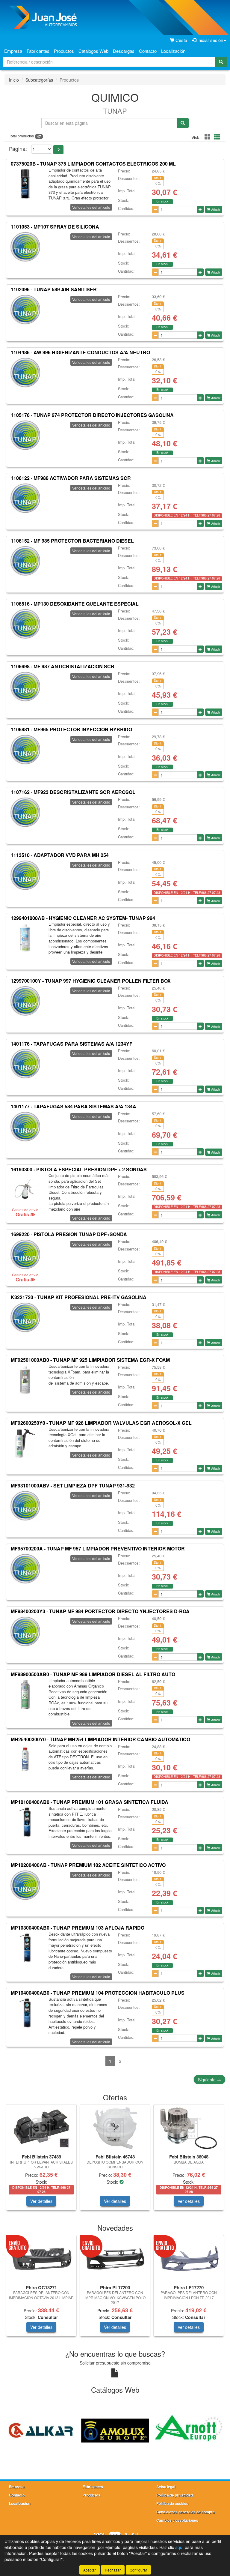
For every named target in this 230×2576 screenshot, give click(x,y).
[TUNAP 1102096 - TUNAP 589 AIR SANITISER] (25, 310)
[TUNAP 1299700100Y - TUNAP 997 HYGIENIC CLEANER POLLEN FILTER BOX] (25, 1001)
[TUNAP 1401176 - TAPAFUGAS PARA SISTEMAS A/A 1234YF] (25, 1064)
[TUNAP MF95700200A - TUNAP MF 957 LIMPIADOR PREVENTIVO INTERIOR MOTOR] (25, 1569)
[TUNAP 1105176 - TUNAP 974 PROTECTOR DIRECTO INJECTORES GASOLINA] (25, 435)
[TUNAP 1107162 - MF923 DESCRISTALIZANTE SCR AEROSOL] (25, 812)
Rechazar (113, 2570)
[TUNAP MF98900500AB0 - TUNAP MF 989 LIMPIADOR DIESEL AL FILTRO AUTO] (25, 1694)
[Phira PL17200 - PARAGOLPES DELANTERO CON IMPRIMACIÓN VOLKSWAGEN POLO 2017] (115, 2259)
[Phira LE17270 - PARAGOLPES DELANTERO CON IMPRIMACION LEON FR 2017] (189, 2259)
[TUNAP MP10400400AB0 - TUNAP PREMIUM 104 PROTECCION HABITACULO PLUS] (25, 2013)
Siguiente (209, 2080)
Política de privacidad (175, 2495)
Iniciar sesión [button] (210, 40)
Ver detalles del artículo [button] (91, 207)
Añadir (215, 209)
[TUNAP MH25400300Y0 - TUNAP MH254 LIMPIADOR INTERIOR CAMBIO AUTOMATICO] (25, 1760)
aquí (179, 2547)
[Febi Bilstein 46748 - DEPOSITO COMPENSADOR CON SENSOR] (115, 2128)
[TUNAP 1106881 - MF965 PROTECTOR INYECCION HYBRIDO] (25, 750)
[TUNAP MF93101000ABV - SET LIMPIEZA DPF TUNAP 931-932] (25, 1506)
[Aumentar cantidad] (200, 209)
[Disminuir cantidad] (155, 209)
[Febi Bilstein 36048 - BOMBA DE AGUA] (189, 2128)
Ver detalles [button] (41, 2201)
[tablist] (115, 2160)
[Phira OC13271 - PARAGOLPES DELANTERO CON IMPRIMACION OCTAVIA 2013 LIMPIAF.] (41, 2259)
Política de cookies (172, 2503)
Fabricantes (38, 51)
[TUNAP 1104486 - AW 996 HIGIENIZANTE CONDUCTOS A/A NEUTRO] (25, 373)
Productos (64, 51)
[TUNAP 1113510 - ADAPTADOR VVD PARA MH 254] (25, 875)
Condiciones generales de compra (186, 2512)
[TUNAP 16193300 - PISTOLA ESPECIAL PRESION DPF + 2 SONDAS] (25, 1189)
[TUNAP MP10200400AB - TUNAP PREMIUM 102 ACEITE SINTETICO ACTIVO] (25, 1885)
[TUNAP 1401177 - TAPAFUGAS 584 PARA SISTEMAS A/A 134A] (25, 1127)
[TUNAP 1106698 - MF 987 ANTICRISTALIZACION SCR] (25, 687)
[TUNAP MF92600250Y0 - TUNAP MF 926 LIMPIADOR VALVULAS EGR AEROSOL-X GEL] (25, 1443)
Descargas (124, 51)
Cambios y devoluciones (177, 2520)
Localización (173, 51)
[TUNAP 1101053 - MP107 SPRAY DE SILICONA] (25, 247)
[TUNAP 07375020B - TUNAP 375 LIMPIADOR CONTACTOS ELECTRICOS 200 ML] (25, 184)
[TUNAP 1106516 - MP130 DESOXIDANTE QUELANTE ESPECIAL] (25, 624)
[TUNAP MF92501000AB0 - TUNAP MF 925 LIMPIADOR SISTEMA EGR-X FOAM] (25, 1380)
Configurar (138, 2570)
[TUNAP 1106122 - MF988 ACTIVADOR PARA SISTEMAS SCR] (25, 498)
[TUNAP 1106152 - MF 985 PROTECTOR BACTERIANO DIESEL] (25, 561)
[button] (208, 137)
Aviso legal (166, 2487)
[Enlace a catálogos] (43, 2430)
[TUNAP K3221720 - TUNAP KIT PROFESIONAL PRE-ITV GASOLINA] (25, 1317)
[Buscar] (221, 62)
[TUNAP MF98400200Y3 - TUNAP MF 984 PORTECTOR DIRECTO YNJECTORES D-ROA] (25, 1631)
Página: (18, 149)
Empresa (13, 51)
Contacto (148, 51)
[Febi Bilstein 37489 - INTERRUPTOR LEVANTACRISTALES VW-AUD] (41, 2128)
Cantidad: (126, 208)
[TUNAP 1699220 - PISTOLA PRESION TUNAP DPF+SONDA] (25, 1254)
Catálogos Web (93, 51)
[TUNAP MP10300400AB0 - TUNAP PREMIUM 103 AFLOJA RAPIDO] (25, 1948)
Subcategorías (39, 80)
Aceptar (90, 2570)
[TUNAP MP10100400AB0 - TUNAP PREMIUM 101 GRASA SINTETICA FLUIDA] (25, 1822)
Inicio (14, 80)
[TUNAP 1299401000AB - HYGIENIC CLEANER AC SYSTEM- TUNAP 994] (25, 938)
